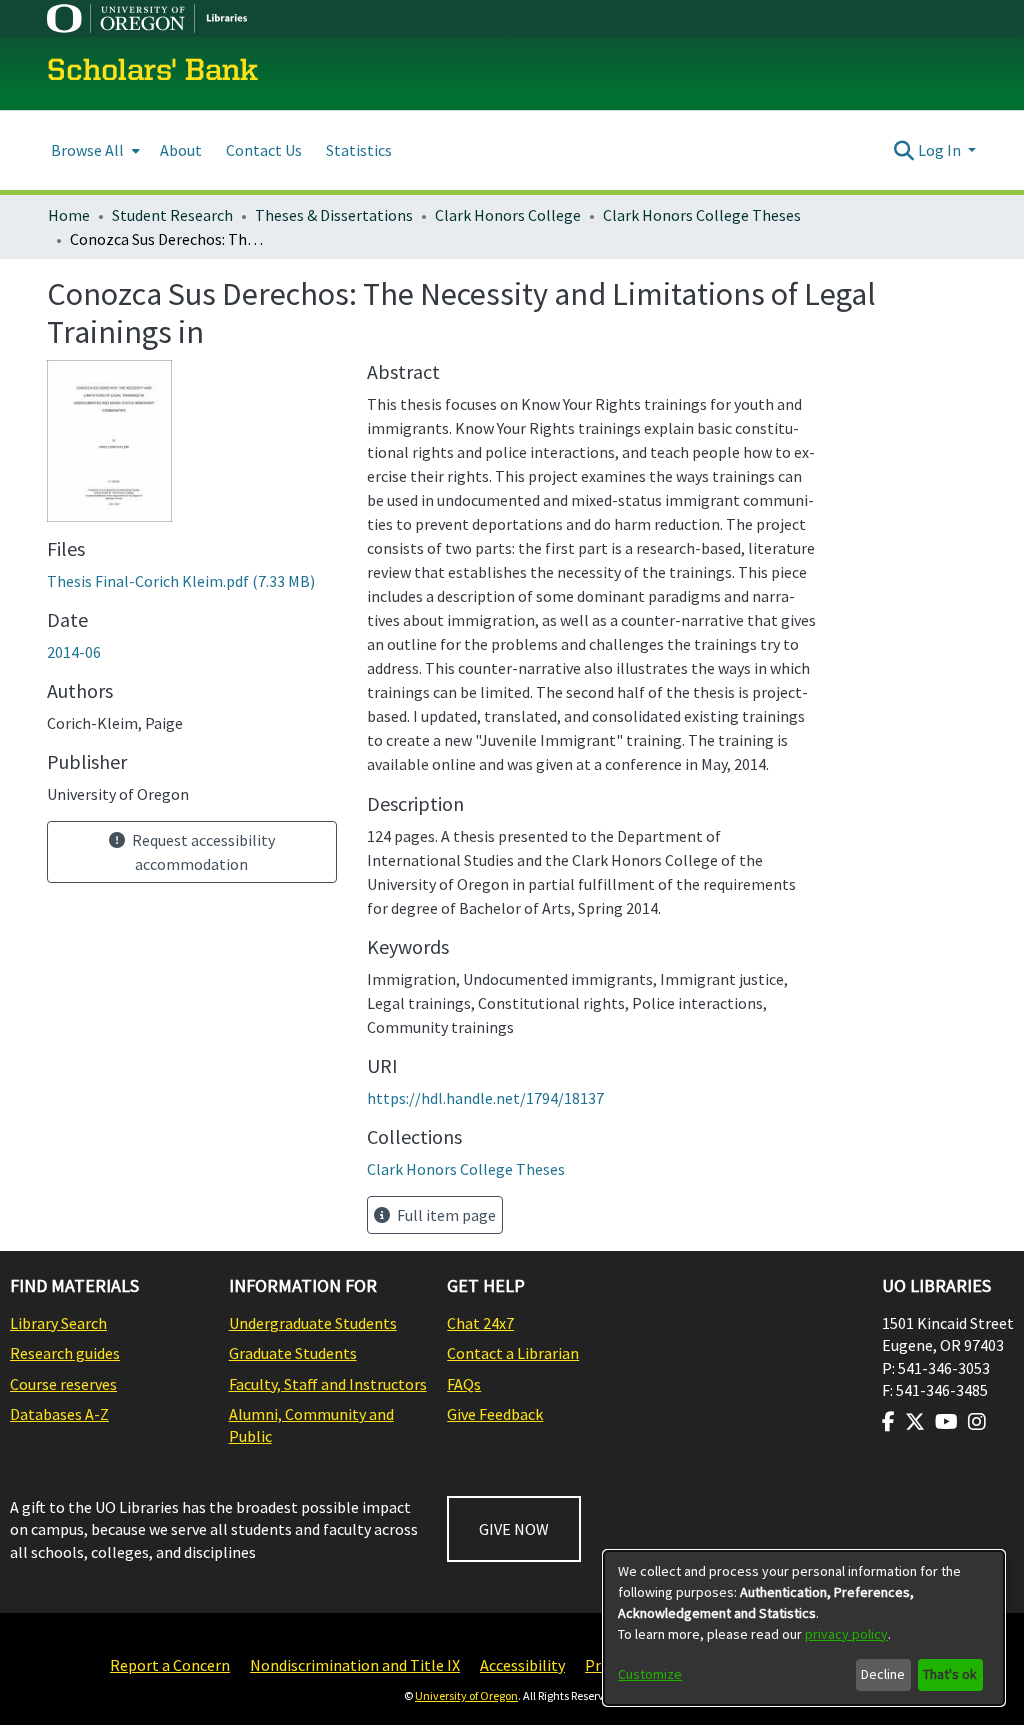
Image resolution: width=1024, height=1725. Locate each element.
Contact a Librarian (513, 1353)
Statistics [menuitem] (359, 150)
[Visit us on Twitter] (915, 1422)
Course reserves (63, 1384)
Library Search (58, 1323)
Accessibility (522, 1665)
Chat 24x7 (480, 1323)
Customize (650, 1674)
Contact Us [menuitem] (264, 150)
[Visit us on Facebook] (888, 1422)
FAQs (464, 1384)
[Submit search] (904, 150)
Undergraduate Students (313, 1323)
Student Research (172, 215)
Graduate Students (293, 1353)
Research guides (65, 1353)
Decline (883, 1674)
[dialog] (804, 1628)
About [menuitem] (181, 150)
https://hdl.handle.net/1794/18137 (485, 1098)
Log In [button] (941, 150)
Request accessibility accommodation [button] (202, 852)
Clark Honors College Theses (702, 215)
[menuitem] (93, 150)
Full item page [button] (445, 1215)
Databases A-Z (59, 1414)
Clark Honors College (508, 215)
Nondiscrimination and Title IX (355, 1665)
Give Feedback (495, 1414)
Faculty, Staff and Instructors (328, 1384)
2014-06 (74, 652)
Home (69, 215)
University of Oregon (466, 1695)
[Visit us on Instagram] (977, 1422)
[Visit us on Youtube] (946, 1422)
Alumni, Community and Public (311, 1425)
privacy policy (846, 1634)
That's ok (950, 1674)
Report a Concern (170, 1665)
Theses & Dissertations (334, 215)
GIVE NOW (514, 1529)
